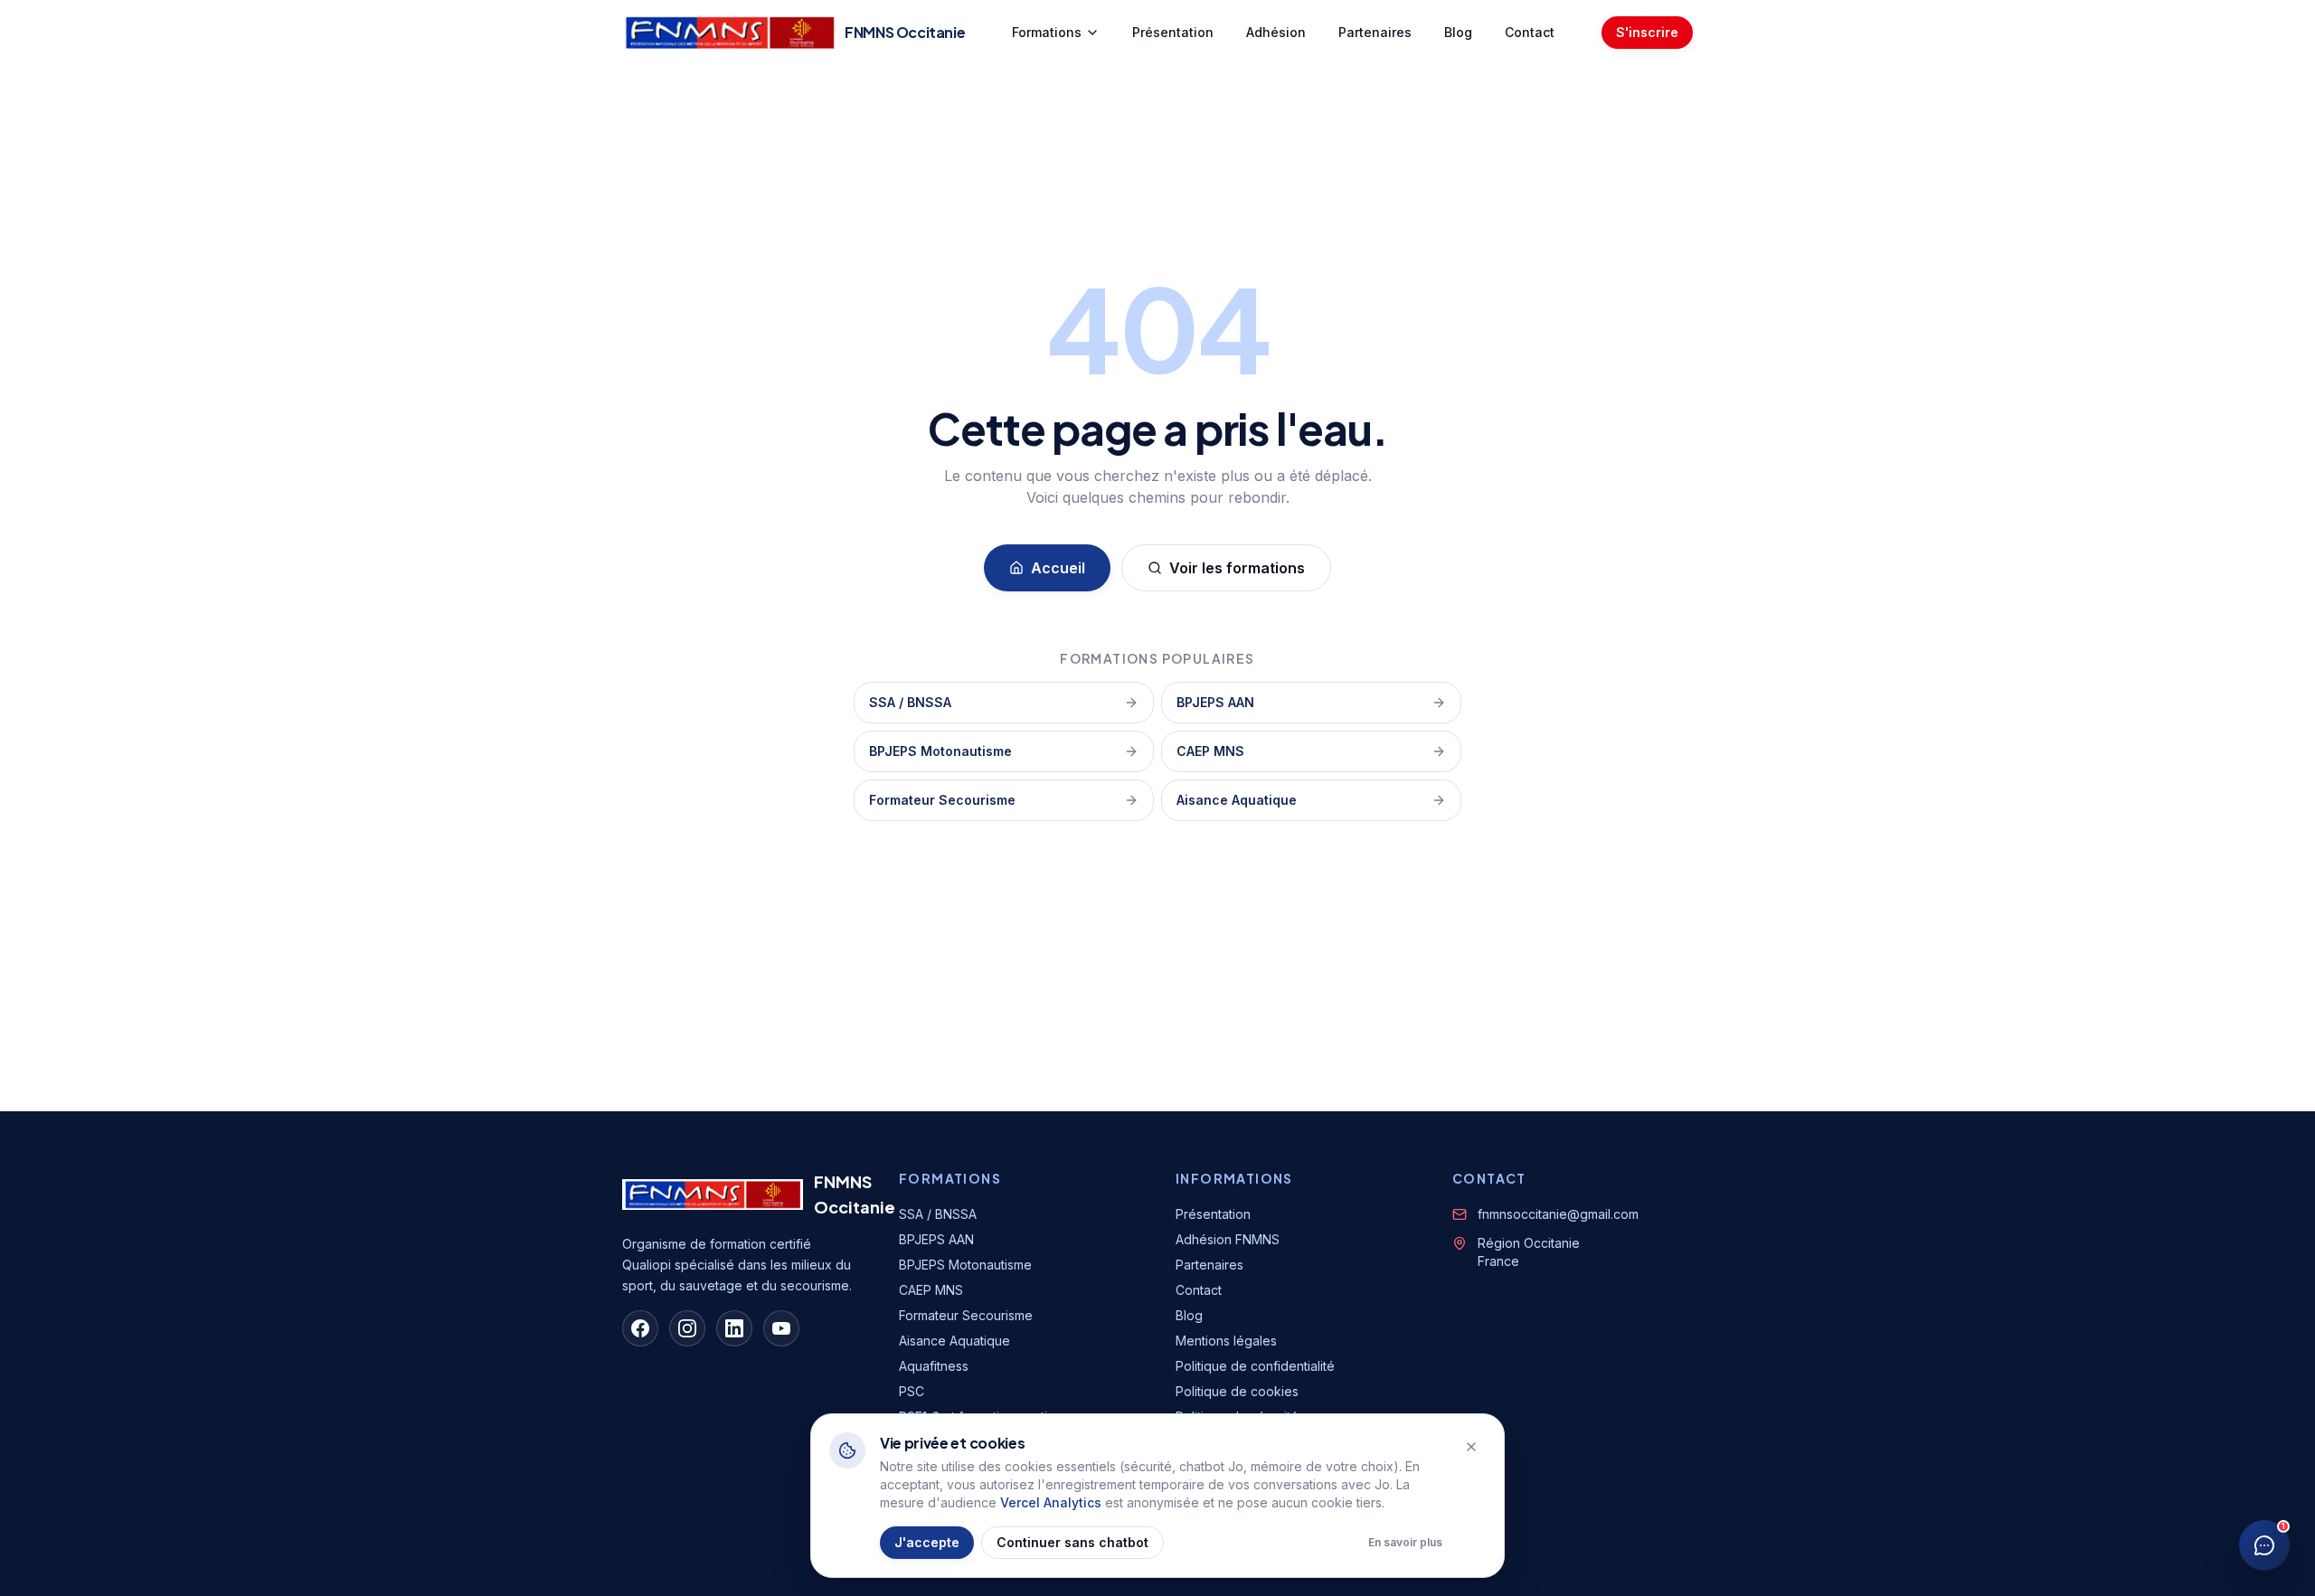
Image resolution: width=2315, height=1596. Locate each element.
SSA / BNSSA (910, 702)
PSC (912, 1391)
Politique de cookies (1237, 1391)
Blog (1458, 32)
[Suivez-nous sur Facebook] (640, 1328)
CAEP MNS (1210, 751)
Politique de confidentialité (1255, 1366)
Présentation (1173, 32)
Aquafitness (934, 1366)
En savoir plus (1405, 1542)
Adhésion (1276, 32)
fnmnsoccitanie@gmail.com (1558, 1214)
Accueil (1058, 568)
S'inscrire (1647, 32)
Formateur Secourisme (942, 800)
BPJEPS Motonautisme (940, 751)
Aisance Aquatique (1237, 800)
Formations (1047, 32)
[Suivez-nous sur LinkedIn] (734, 1328)
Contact (1530, 32)
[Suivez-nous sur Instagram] (687, 1328)
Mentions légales (1226, 1341)
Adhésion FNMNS (1228, 1239)
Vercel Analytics (1051, 1502)
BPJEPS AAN (1215, 702)
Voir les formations (1237, 568)
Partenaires (1375, 32)
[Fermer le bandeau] (1471, 1447)
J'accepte (927, 1542)
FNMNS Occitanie (855, 1194)
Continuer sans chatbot (1072, 1542)
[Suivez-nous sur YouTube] (781, 1328)
